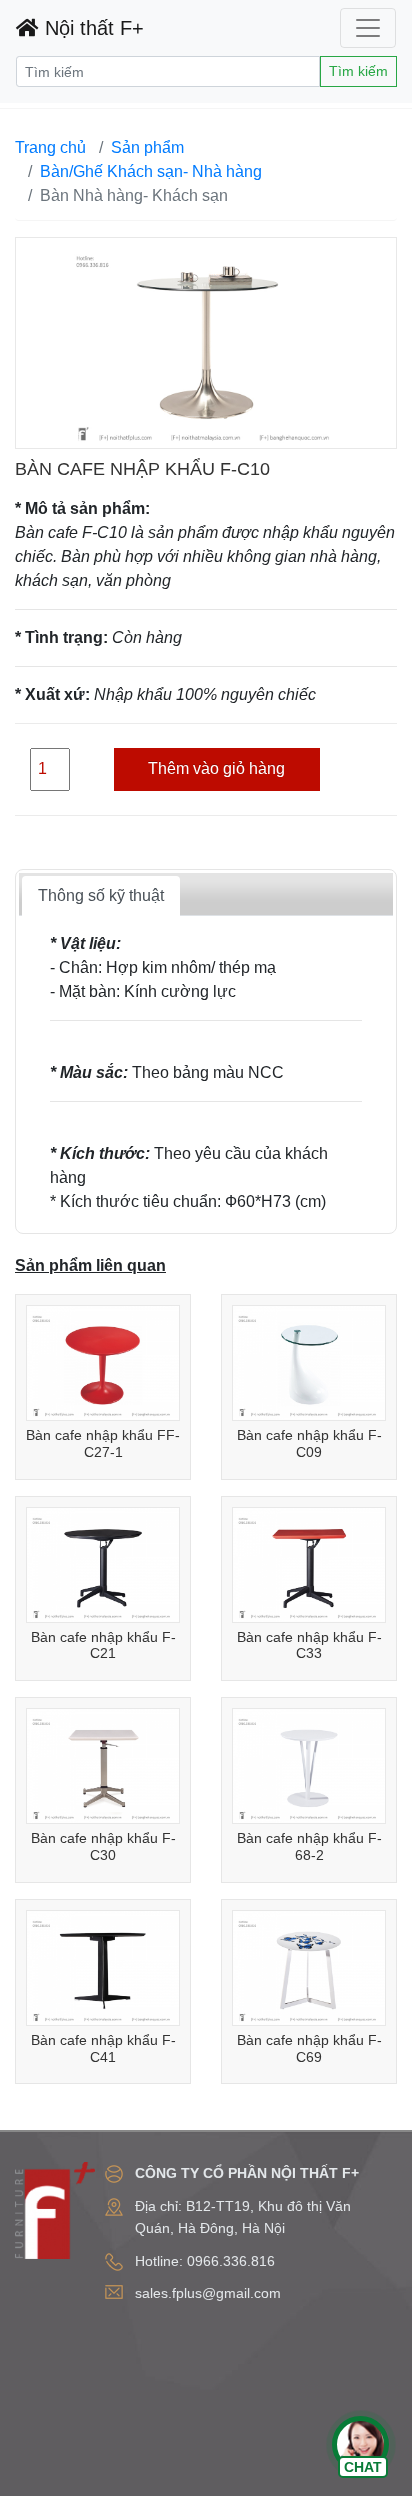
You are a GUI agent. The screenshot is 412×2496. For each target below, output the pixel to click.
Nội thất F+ (91, 28)
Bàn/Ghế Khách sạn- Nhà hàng (151, 171)
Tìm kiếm (358, 71)
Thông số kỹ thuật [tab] (101, 895)
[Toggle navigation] (368, 28)
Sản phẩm (147, 147)
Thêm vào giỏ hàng (216, 768)
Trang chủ (50, 147)
